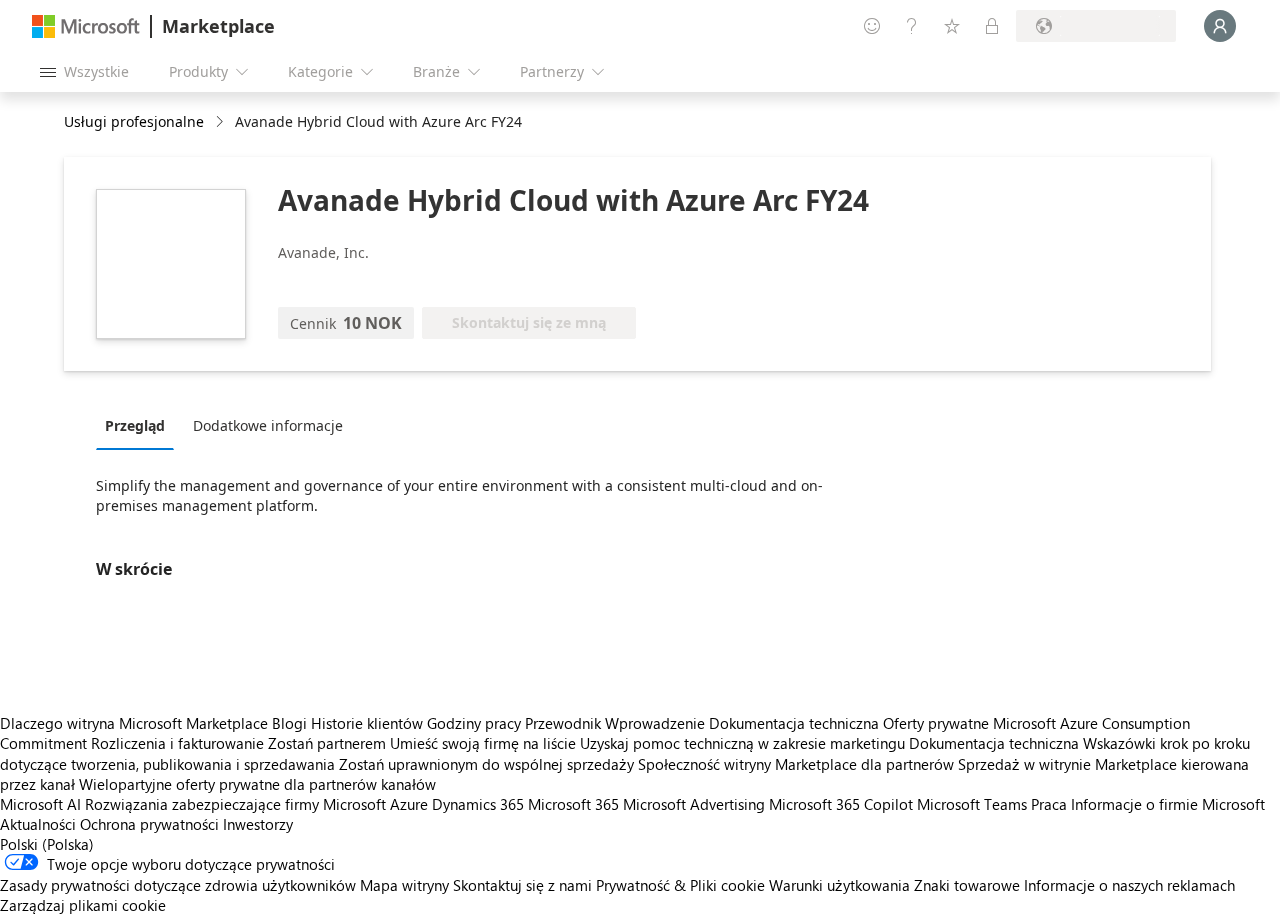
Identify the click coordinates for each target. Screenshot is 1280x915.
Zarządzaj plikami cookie (83, 905)
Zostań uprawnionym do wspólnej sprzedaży (486, 764)
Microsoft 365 (573, 804)
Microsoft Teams (972, 804)
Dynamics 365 (478, 804)
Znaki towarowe (967, 885)
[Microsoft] (86, 26)
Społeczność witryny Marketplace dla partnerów (796, 764)
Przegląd (135, 425)
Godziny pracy (474, 723)
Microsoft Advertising (694, 804)
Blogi (289, 723)
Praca (1049, 804)
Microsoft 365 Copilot (841, 804)
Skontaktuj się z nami (522, 885)
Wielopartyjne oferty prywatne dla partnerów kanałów (257, 784)
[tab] (140, 425)
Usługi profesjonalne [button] (134, 121)
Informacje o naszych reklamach (1129, 885)
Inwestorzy (258, 824)
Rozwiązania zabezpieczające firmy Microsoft (235, 804)
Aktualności (38, 824)
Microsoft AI (40, 804)
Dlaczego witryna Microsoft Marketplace (134, 723)
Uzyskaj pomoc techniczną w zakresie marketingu (742, 743)
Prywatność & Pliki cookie (680, 885)
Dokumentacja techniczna (794, 723)
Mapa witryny (404, 885)
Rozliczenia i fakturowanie (177, 743)
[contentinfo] (221, 122)
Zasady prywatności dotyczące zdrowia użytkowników (178, 885)
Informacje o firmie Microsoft (1168, 804)
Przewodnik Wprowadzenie (615, 723)
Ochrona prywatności (149, 824)
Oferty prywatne (936, 723)
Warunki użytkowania (839, 885)
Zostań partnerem (327, 743)
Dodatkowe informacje (268, 425)
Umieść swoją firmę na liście (483, 743)
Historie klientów (367, 723)
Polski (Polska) (47, 844)
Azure (409, 804)
